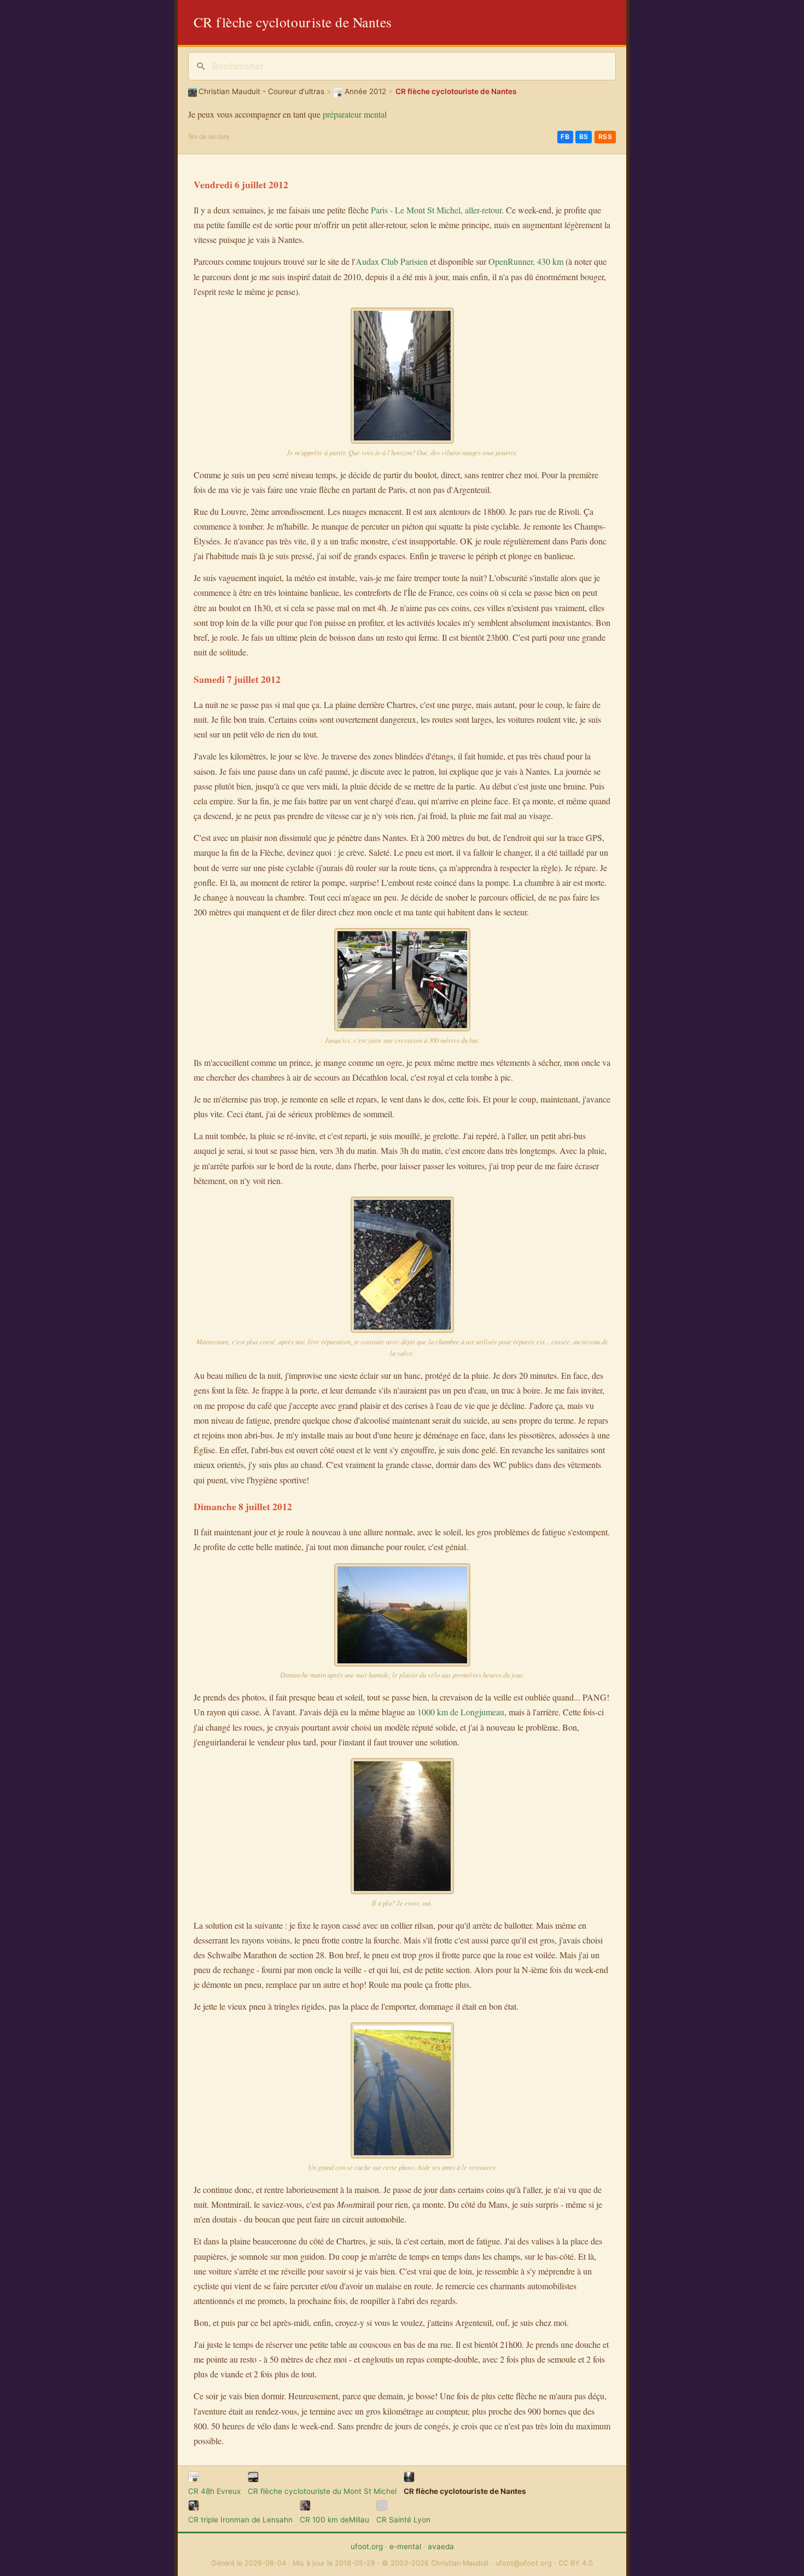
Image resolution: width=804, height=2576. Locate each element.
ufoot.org (367, 2546)
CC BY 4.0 (576, 2563)
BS (584, 137)
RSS (605, 137)
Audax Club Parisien (392, 261)
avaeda (441, 2546)
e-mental (405, 2546)
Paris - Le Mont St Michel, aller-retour (436, 210)
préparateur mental (355, 114)
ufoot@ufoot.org (524, 2563)
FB (565, 137)
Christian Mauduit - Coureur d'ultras (261, 91)
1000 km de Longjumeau (461, 1712)
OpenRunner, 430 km (526, 261)
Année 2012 (365, 91)
